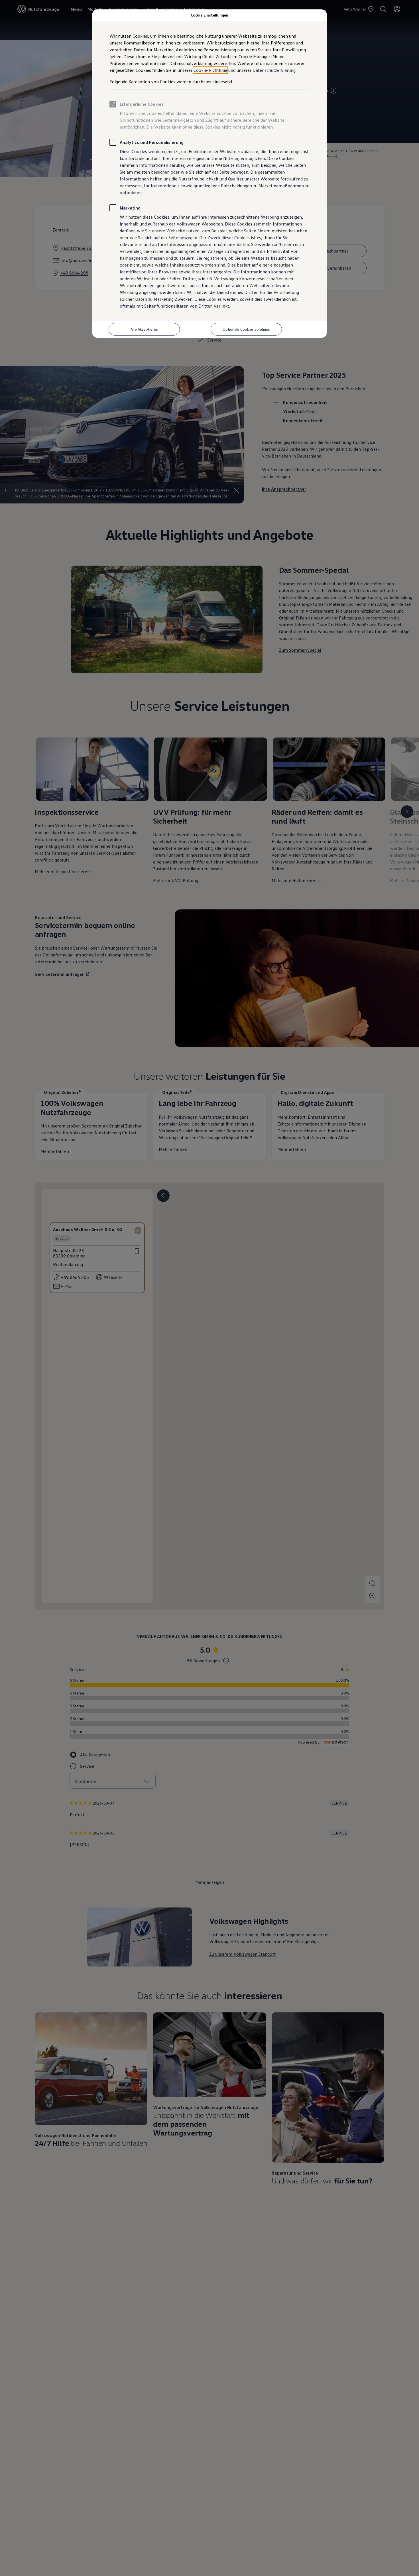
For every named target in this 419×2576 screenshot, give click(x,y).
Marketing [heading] (130, 208)
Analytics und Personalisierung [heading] (152, 142)
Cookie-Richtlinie (210, 70)
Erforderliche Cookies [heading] (142, 104)
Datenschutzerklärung (274, 70)
